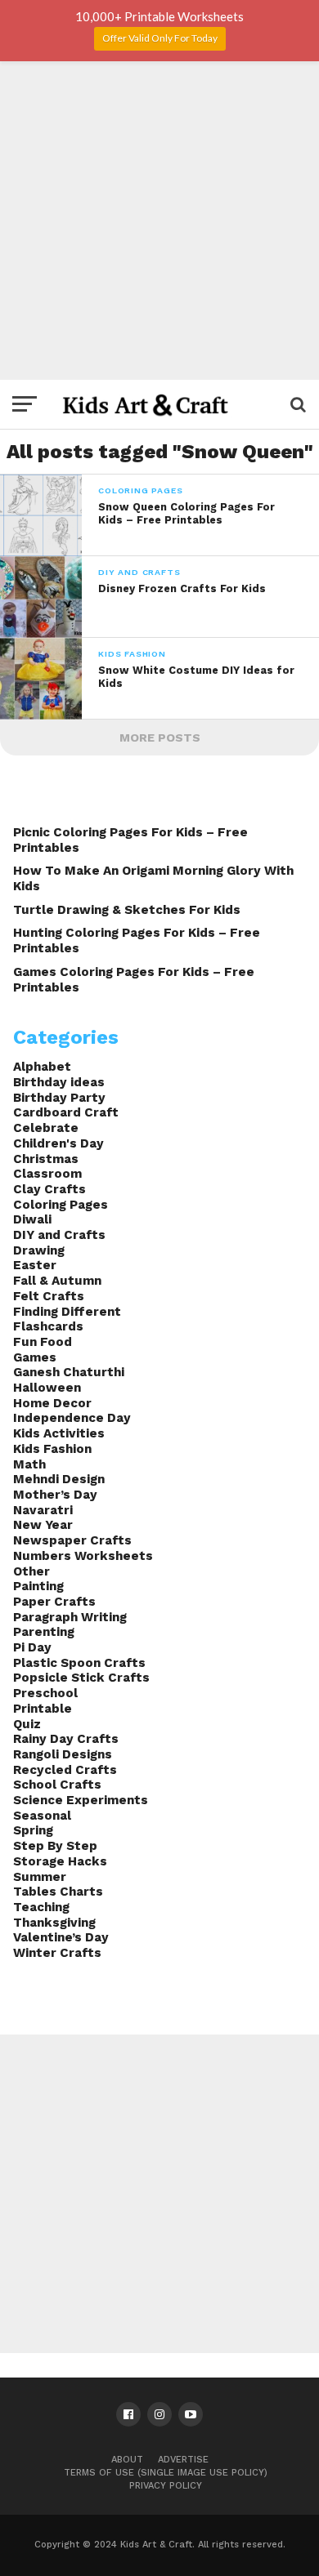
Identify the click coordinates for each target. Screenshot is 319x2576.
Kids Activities (59, 1433)
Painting (38, 1586)
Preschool (45, 1693)
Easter (35, 1265)
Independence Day (72, 1418)
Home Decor (52, 1403)
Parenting (44, 1632)
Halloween (47, 1388)
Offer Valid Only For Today (160, 38)
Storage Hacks (60, 1861)
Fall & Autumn (57, 1281)
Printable (43, 1709)
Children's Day (58, 1143)
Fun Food (43, 1342)
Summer (40, 1877)
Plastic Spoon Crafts (79, 1663)
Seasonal (42, 1816)
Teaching (41, 1907)
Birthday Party (59, 1098)
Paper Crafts (54, 1602)
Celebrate (46, 1128)
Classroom (47, 1174)
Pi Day (32, 1647)
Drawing (39, 1250)
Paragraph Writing (70, 1617)
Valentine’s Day (61, 1937)
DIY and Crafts (59, 1235)
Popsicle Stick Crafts (81, 1678)
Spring (33, 1830)
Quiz (27, 1724)
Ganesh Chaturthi (69, 1372)
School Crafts (57, 1785)
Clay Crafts (49, 1189)
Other (31, 1571)
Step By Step (55, 1846)
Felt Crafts (49, 1296)
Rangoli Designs (63, 1754)
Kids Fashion (52, 1449)
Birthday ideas (59, 1082)
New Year (43, 1525)
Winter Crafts (57, 1953)
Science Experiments (81, 1800)
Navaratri (43, 1510)
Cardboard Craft (66, 1112)
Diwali (32, 1219)
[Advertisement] (159, 221)
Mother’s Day (55, 1495)
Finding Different (67, 1312)
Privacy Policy (166, 2486)
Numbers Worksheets (83, 1556)
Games (35, 1357)
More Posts (160, 738)
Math (29, 1464)
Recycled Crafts (65, 1770)
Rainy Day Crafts (66, 1739)
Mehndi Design (59, 1479)
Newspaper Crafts (72, 1540)
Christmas (46, 1159)
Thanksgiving (54, 1923)
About (127, 2460)
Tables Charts (58, 1892)
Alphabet (42, 1067)
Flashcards (48, 1326)
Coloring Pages (61, 1205)
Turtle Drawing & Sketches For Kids (127, 910)
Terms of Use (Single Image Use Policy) (166, 2473)
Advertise (183, 2460)
